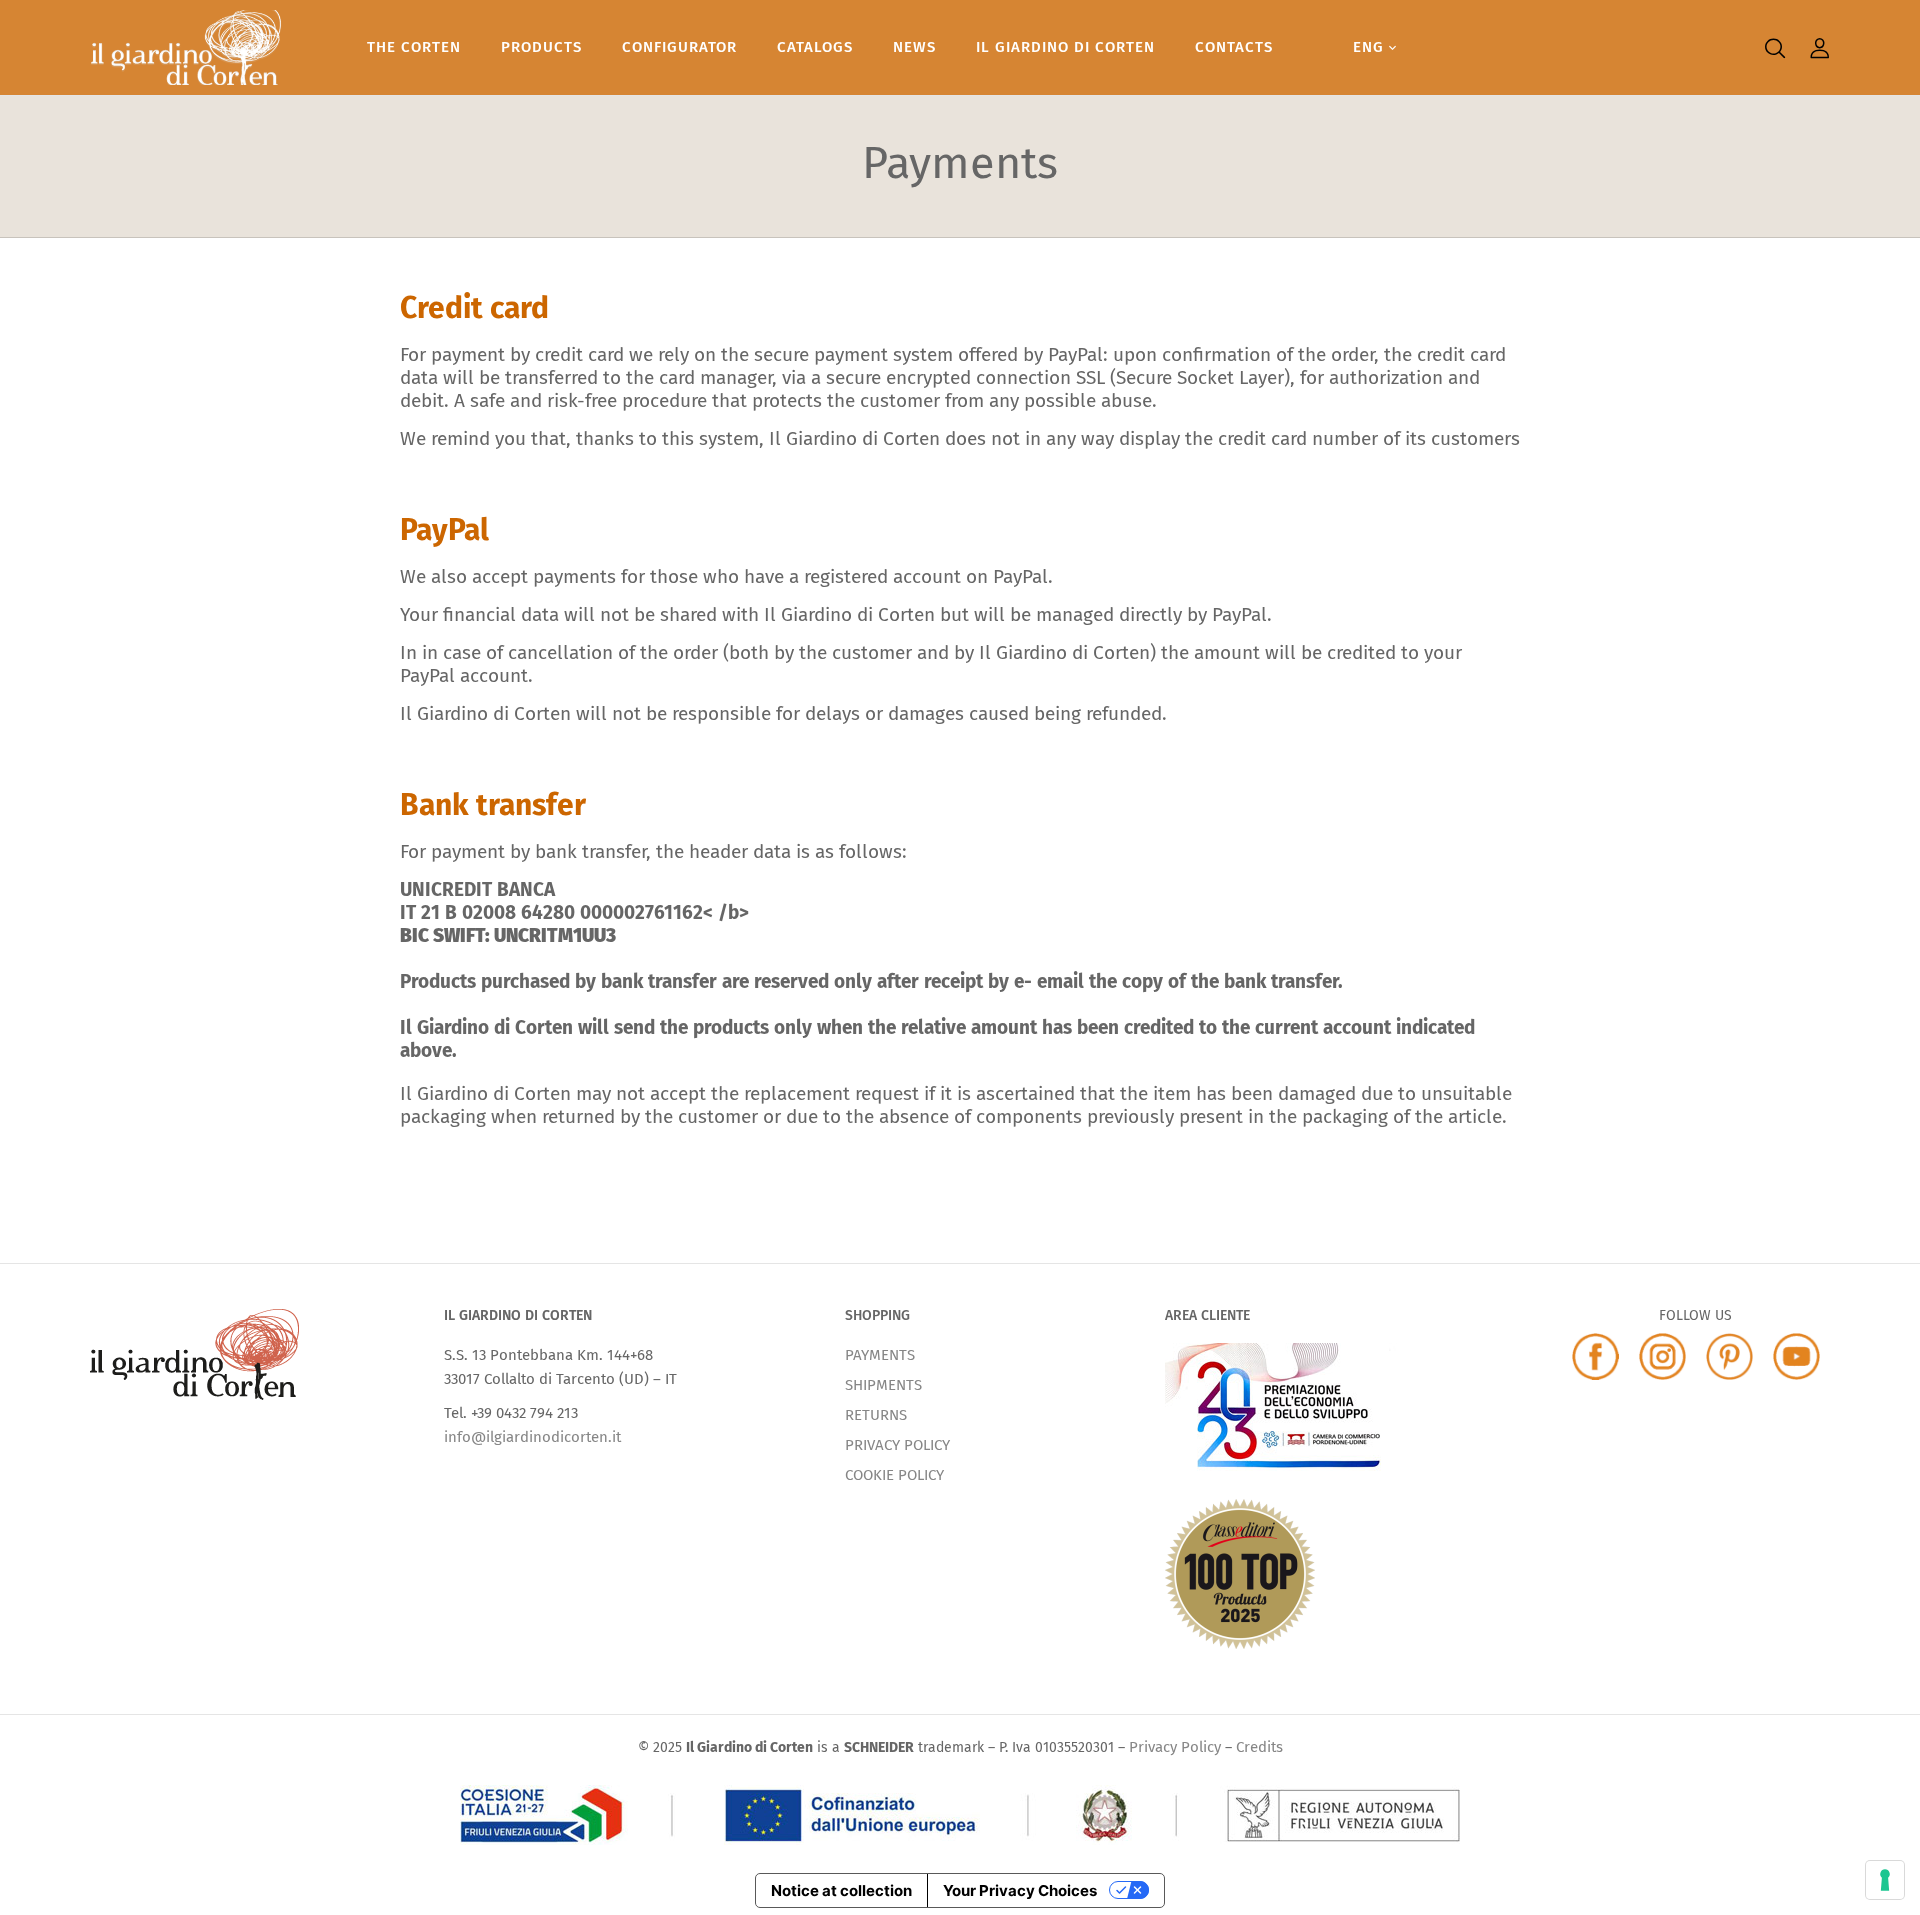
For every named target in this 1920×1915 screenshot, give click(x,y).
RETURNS (876, 1415)
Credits (1259, 1747)
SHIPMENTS (883, 1385)
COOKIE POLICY (894, 1475)
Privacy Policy (1175, 1747)
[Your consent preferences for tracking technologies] (1885, 1880)
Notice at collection (841, 1890)
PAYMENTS (880, 1355)
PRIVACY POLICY (897, 1445)
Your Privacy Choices (1020, 1890)
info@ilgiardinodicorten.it (532, 1437)
